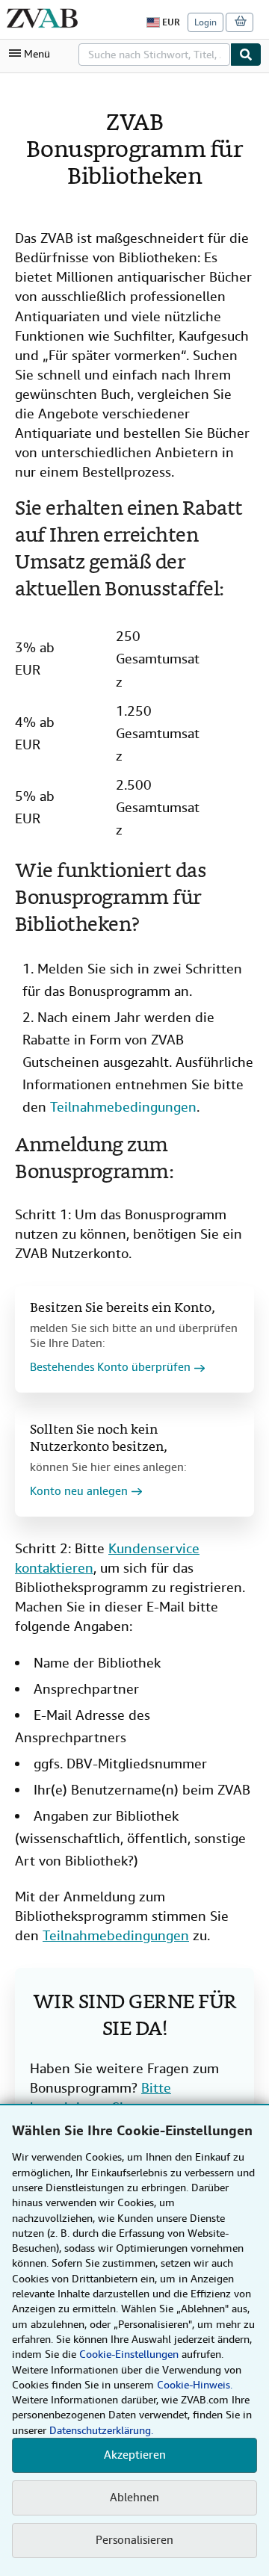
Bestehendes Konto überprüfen (110, 1368)
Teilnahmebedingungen (123, 1107)
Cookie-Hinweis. (195, 2385)
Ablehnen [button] (134, 2498)
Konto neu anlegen (79, 1492)
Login (205, 22)
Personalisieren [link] (134, 2540)
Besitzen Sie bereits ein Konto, (123, 1309)
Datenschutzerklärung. (101, 2430)
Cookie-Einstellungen (129, 2354)
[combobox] (154, 55)
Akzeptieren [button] (135, 2455)
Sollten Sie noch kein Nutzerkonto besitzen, (99, 1439)
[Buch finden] (246, 55)
